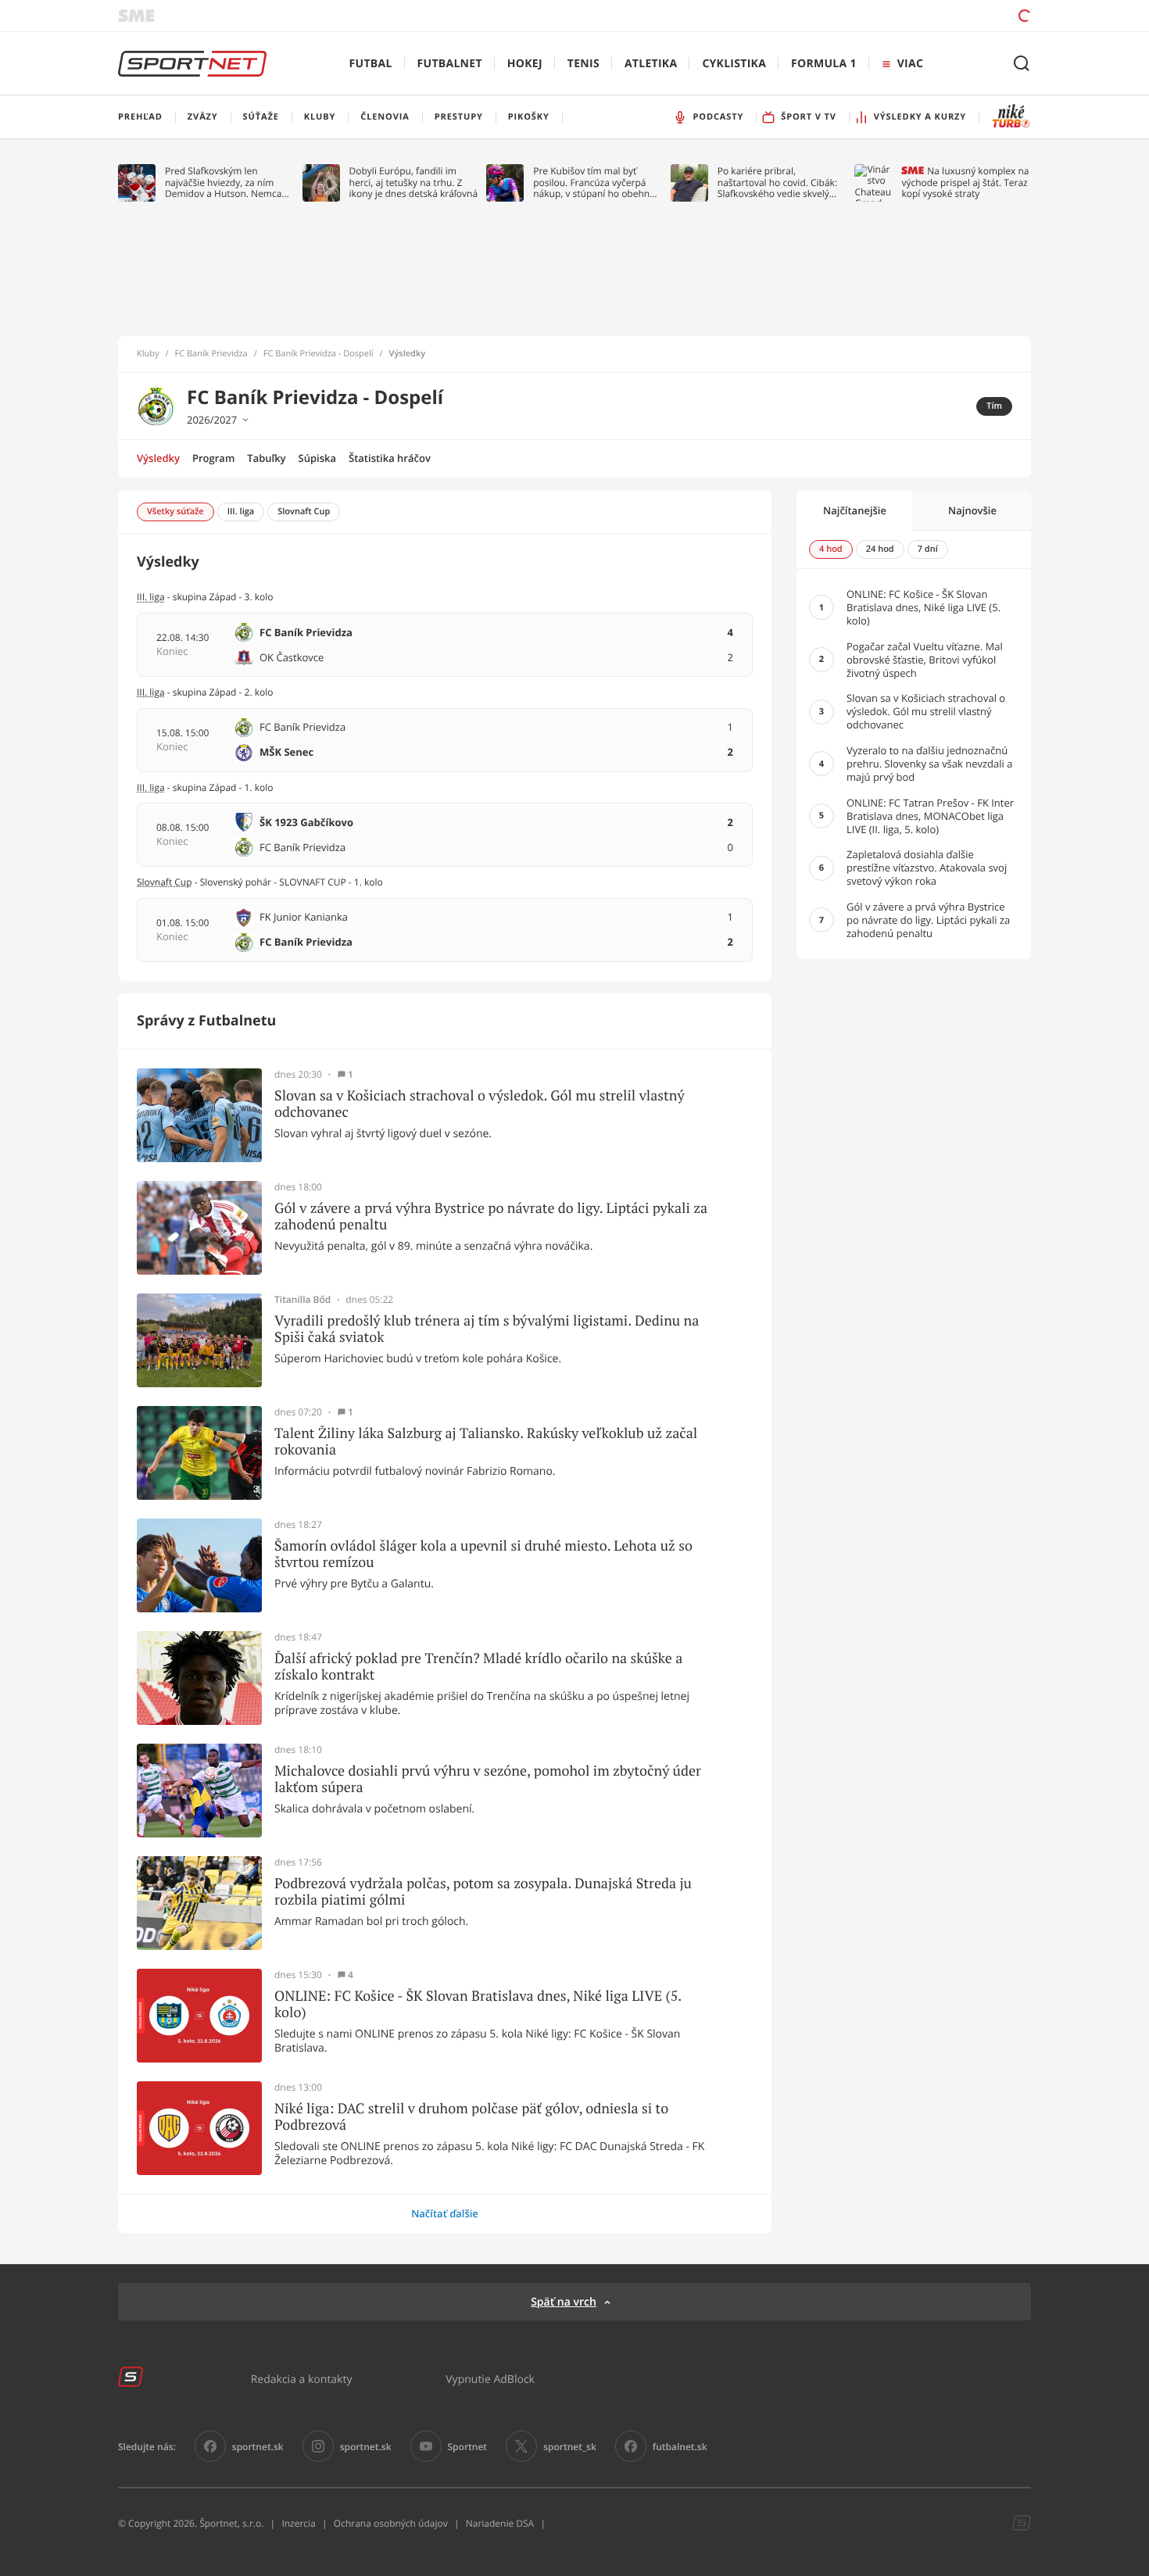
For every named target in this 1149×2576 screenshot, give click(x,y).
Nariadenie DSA (500, 2523)
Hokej (525, 64)
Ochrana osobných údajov (391, 2523)
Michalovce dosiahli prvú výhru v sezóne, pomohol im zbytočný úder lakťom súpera (488, 1779)
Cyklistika (734, 64)
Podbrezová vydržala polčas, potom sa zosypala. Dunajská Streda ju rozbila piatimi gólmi (483, 1892)
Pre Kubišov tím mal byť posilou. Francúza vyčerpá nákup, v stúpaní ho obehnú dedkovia (594, 182)
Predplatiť (911, 15)
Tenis (583, 64)
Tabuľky (266, 458)
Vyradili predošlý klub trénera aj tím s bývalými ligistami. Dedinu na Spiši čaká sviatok (487, 1329)
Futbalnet (450, 64)
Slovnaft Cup (165, 882)
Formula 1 (824, 64)
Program (213, 458)
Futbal (371, 64)
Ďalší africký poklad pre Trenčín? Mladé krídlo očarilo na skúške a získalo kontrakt (478, 1667)
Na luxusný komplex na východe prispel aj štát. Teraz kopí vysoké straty (965, 182)
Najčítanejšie (855, 510)
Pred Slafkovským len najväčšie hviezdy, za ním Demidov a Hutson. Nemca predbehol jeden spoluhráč (224, 182)
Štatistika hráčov (390, 458)
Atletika (651, 64)
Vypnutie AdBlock (490, 2379)
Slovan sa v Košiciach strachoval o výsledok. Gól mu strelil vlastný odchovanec (480, 1104)
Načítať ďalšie (445, 2213)
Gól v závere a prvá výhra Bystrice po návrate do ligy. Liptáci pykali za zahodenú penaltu (491, 1216)
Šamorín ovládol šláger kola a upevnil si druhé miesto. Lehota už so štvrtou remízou (483, 1554)
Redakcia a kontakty (302, 2379)
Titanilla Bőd (302, 1300)
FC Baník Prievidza (211, 354)
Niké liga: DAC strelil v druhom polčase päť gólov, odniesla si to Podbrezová (471, 2117)
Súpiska (317, 458)
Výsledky (158, 458)
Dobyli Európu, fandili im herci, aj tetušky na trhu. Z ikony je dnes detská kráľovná (414, 182)
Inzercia (298, 2523)
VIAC (910, 64)
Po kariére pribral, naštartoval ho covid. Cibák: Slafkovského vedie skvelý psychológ (777, 182)
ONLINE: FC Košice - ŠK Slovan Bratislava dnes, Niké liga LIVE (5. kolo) (478, 2004)
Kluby (148, 354)
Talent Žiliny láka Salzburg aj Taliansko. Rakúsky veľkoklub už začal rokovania (486, 1442)
